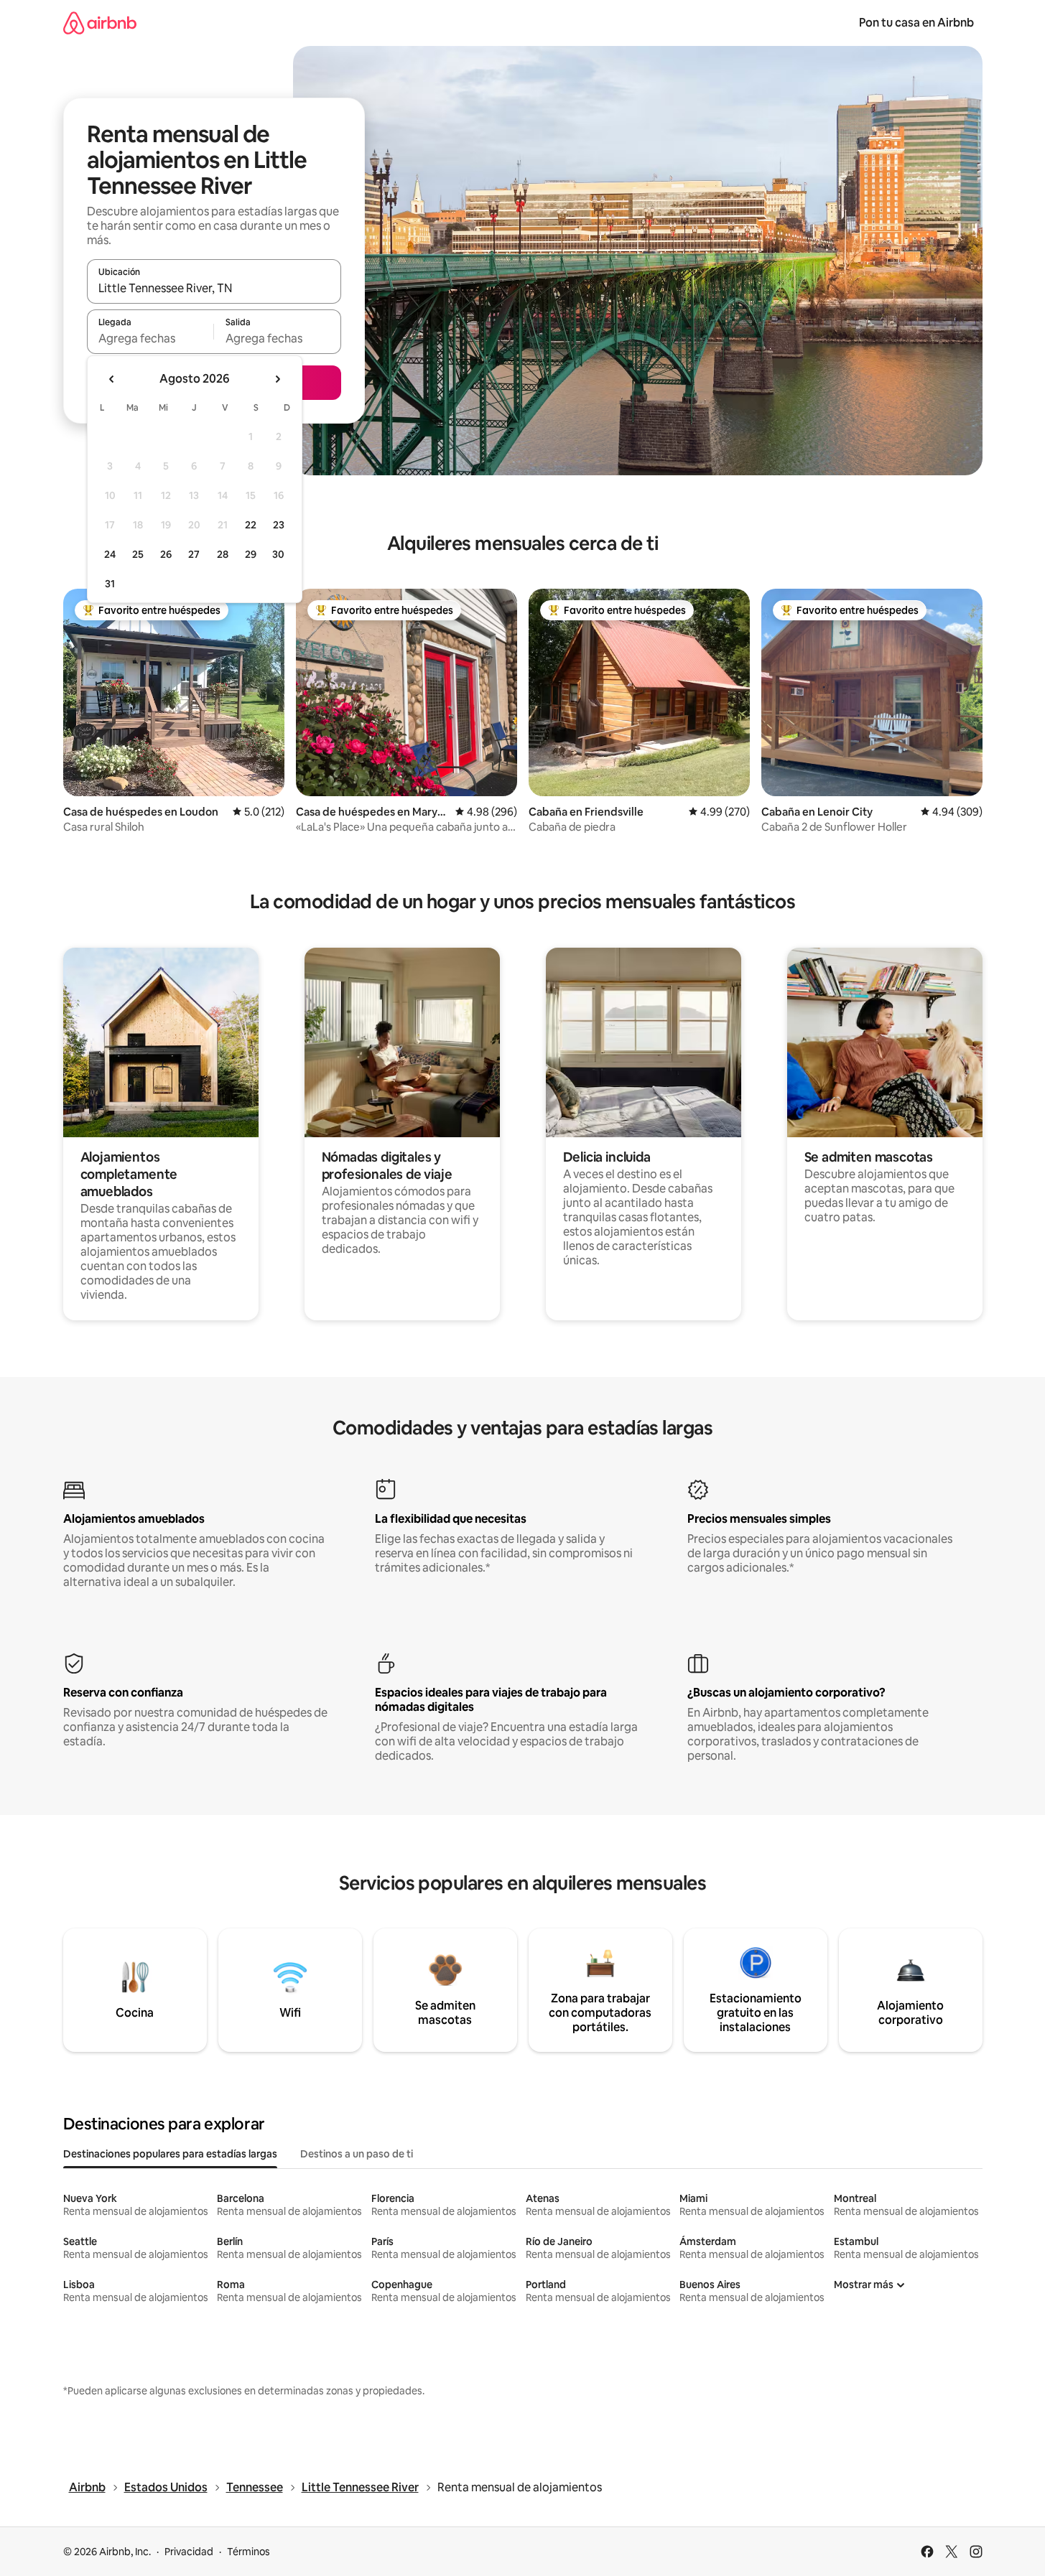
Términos (249, 2552)
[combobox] (214, 288)
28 (223, 554)
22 (251, 525)
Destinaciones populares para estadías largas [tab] (170, 2154)
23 (279, 525)
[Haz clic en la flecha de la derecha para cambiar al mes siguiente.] (277, 379)
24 (110, 554)
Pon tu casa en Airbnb (916, 23)
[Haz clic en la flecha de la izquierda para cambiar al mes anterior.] (112, 379)
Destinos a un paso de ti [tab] (357, 2154)
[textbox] (150, 338)
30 (278, 554)
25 (138, 554)
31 (110, 584)
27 (194, 554)
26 (166, 554)
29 (251, 554)
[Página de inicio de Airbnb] (100, 23)
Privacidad (189, 2552)
